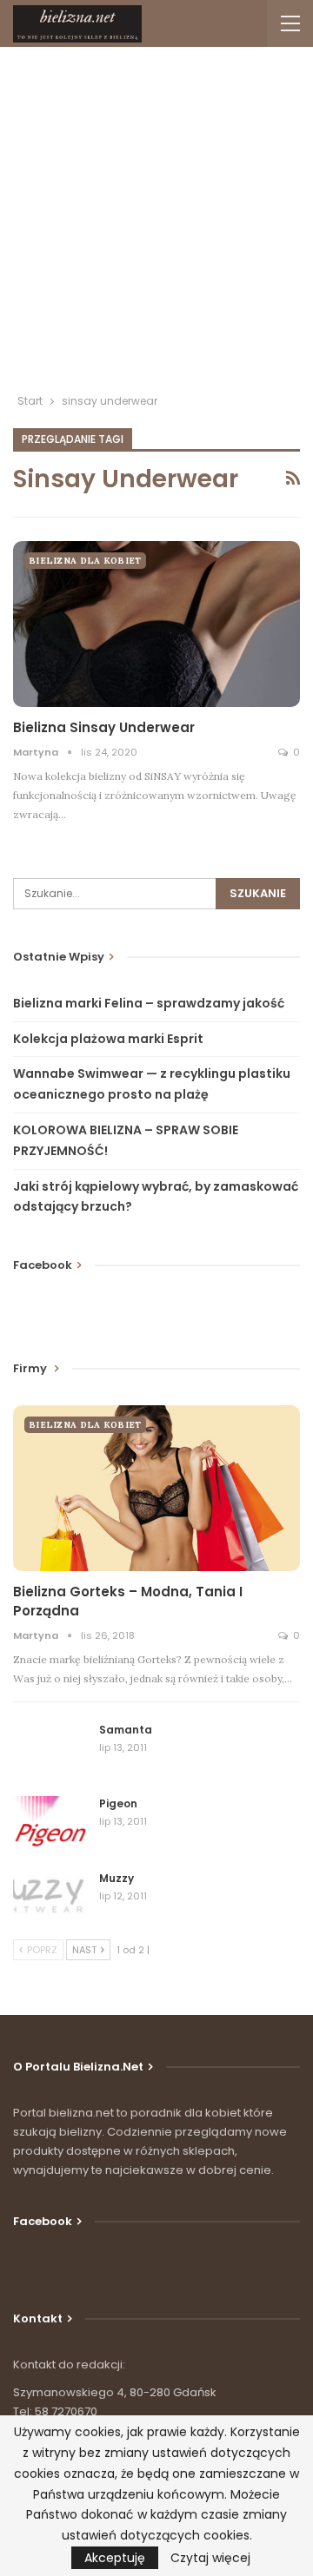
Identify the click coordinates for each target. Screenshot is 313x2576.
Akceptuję (115, 2558)
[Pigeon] (50, 1824)
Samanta (126, 1730)
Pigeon (118, 1803)
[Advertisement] (156, 227)
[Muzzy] (50, 1899)
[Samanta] (50, 1750)
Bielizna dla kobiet (85, 561)
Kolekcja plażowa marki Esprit (108, 1039)
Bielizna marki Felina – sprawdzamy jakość (149, 1003)
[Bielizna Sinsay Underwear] (156, 624)
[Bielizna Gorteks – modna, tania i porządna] (156, 1488)
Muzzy (117, 1878)
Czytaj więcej (210, 2558)
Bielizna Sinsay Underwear (104, 727)
